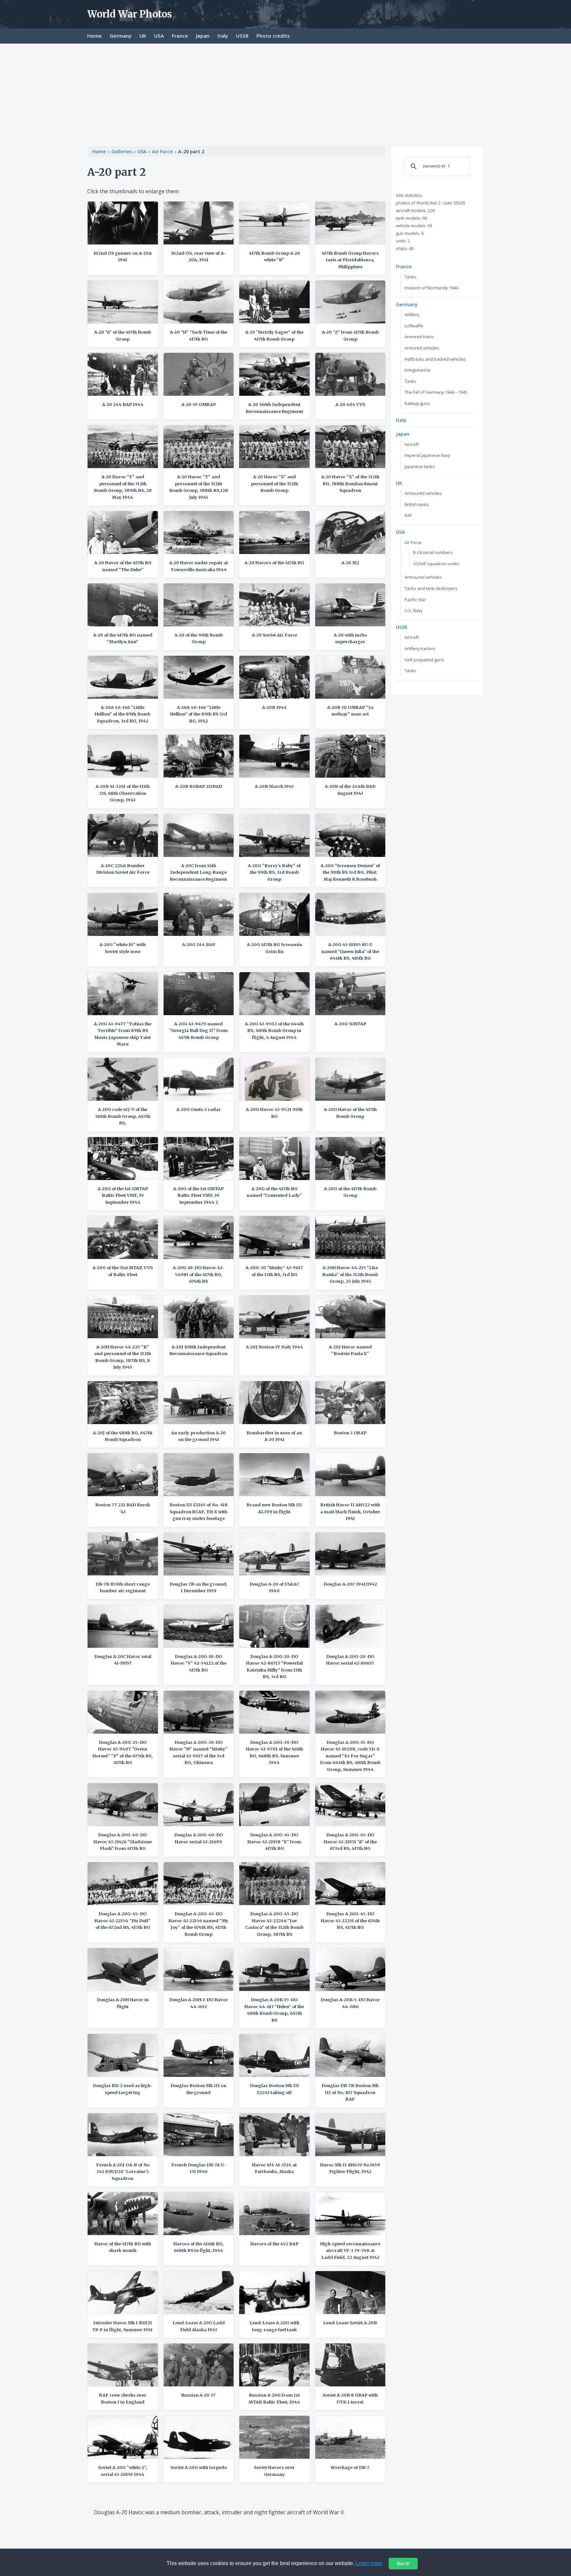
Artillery (412, 314)
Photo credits (273, 36)
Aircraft (412, 444)
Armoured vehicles (423, 493)
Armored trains (419, 337)
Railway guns (417, 403)
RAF (408, 515)
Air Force (162, 151)
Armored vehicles (422, 348)
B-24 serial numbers (433, 552)
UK (143, 36)
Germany (121, 36)
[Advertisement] (285, 93)
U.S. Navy (413, 610)
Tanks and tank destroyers (431, 588)
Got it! (403, 2564)
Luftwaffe (414, 326)
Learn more (369, 2563)
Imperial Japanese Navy (427, 455)
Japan (203, 36)
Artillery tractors (420, 648)
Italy (223, 36)
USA (159, 36)
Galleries (122, 151)
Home (95, 36)
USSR (242, 36)
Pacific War (415, 600)
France (180, 36)
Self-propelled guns (424, 660)
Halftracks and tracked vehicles (435, 359)
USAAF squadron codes (436, 564)
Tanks (410, 277)
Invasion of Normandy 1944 (431, 288)
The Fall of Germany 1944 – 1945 (436, 392)
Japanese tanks (420, 466)
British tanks (417, 504)
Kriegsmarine (418, 370)
